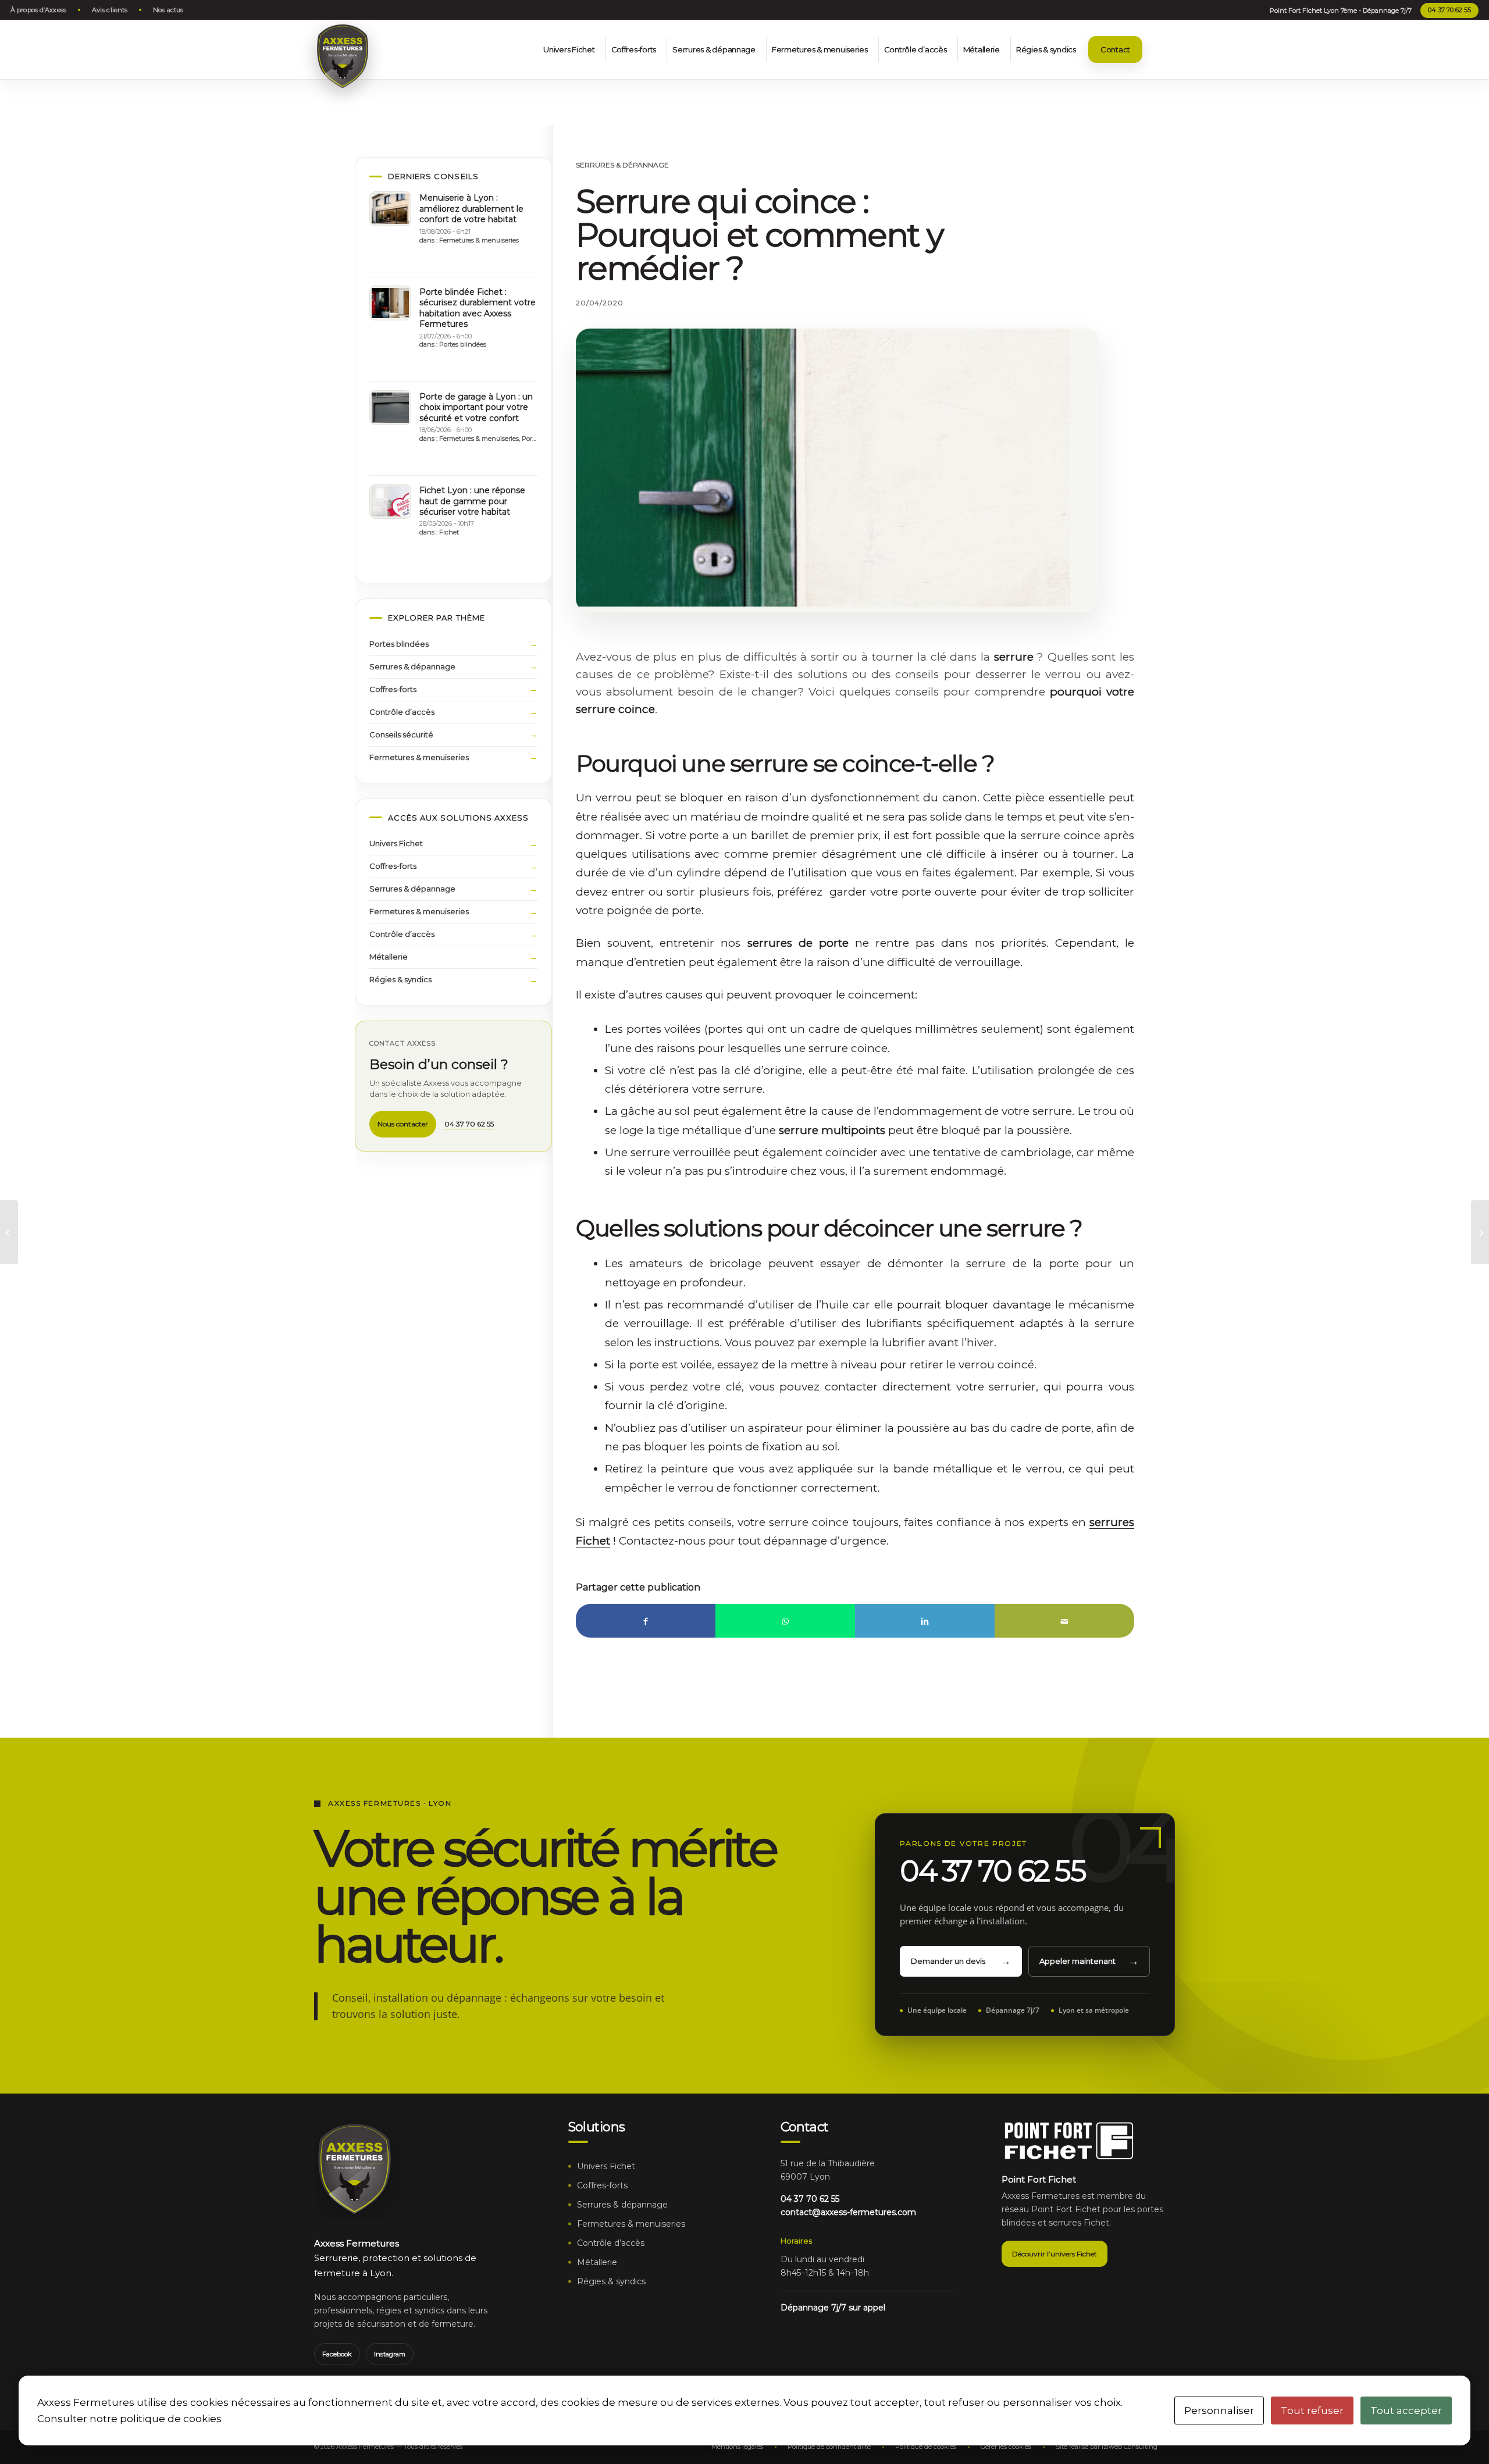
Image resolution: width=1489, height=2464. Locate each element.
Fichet (449, 532)
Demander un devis (948, 1961)
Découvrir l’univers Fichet (1055, 2254)
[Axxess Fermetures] (343, 56)
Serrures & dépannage (622, 165)
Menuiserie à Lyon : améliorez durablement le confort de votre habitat (471, 208)
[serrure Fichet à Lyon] (823, 468)
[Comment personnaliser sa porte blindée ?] (1480, 1232)
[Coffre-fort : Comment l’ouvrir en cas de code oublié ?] (9, 1232)
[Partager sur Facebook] (646, 1621)
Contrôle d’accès (402, 712)
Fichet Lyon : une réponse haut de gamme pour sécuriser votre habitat (472, 501)
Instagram (390, 2354)
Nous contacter (403, 1124)
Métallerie (389, 957)
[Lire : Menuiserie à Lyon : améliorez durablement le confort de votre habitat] (390, 209)
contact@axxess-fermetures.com (848, 2212)
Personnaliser (1219, 2410)
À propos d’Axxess (38, 10)
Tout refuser (1312, 2410)
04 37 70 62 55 (1449, 10)
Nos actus (168, 10)
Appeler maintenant (1077, 1961)
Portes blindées (463, 344)
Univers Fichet (396, 843)
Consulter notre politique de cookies (129, 2419)
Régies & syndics (400, 979)
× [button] (1463, 26)
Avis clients (110, 10)
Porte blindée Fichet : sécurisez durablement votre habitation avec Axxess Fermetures (478, 308)
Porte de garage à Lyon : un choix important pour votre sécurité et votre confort (476, 407)
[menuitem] (41, 10)
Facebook (337, 2354)
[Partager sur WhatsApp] (785, 1621)
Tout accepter (1406, 2410)
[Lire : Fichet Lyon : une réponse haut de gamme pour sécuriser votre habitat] (390, 501)
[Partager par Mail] (1064, 1621)
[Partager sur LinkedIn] (925, 1621)
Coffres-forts (393, 689)
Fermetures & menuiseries (479, 240)
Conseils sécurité (401, 734)
